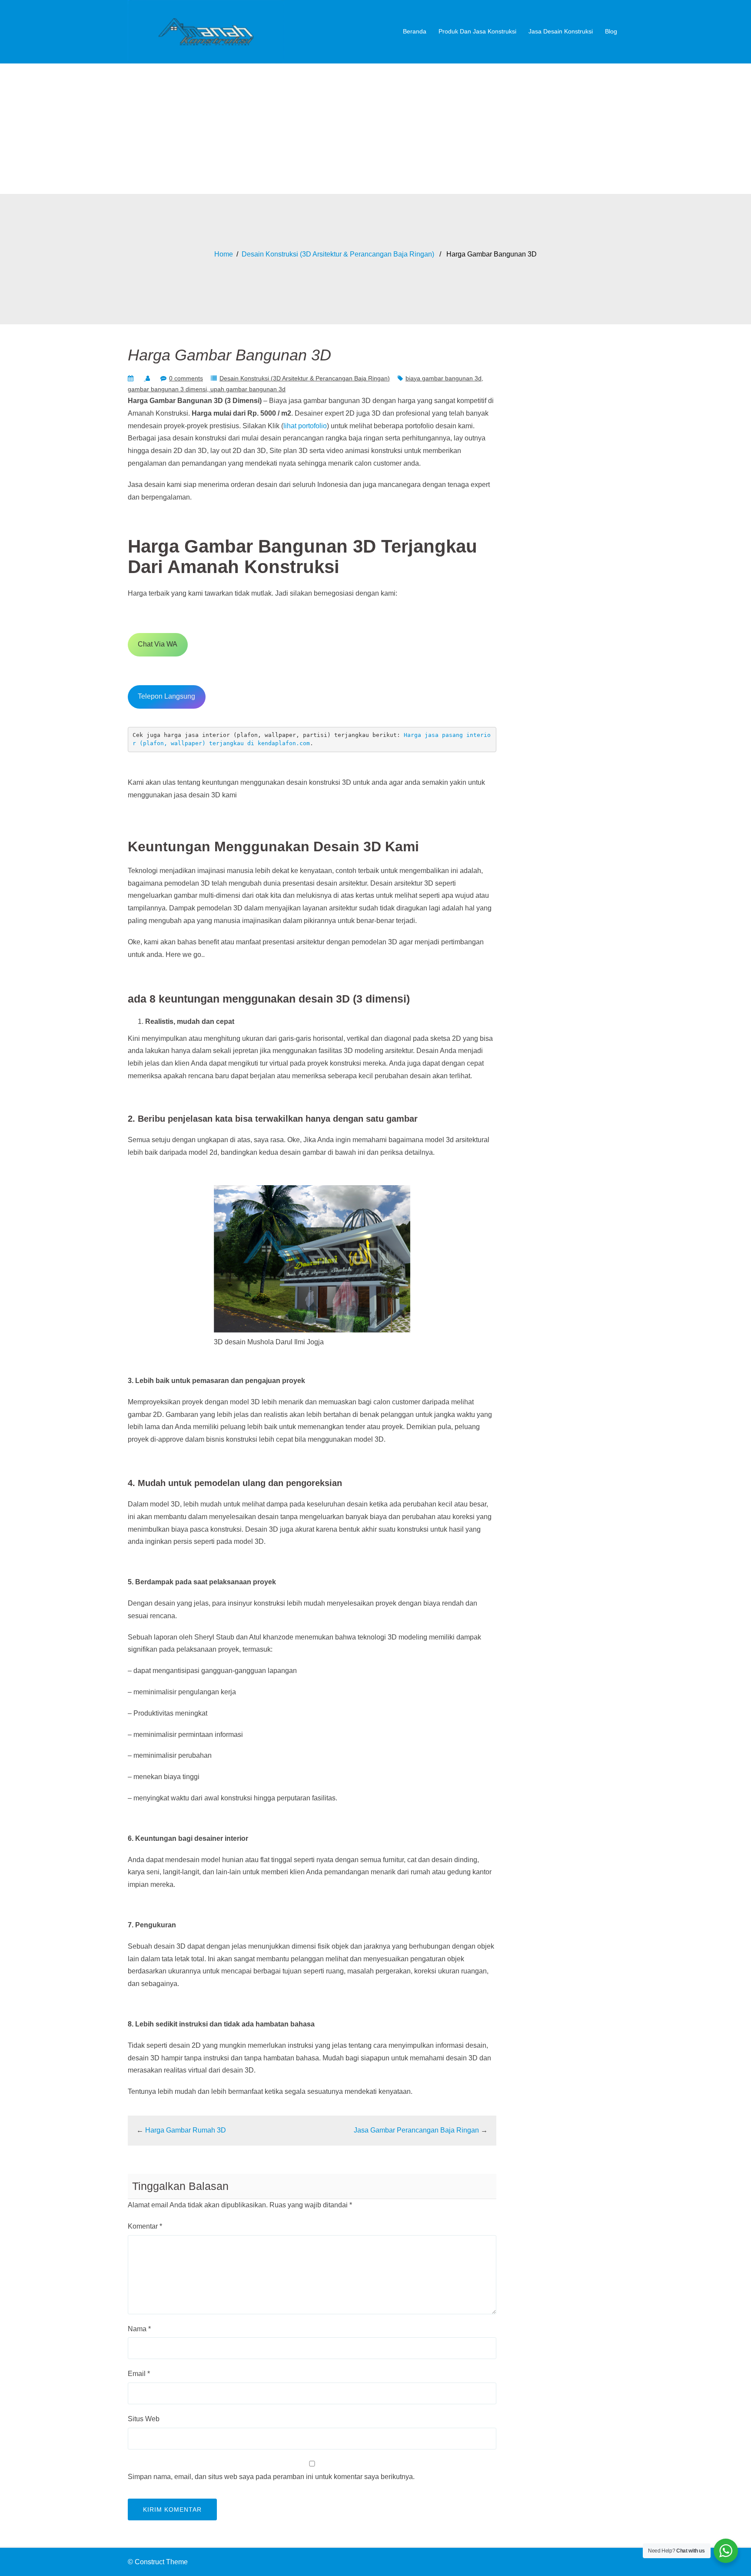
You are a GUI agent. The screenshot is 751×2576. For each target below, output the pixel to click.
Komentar (145, 2226)
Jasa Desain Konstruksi (561, 31)
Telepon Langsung (166, 696)
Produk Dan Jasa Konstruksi (477, 31)
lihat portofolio (305, 426)
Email (139, 2374)
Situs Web (144, 2419)
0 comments (186, 378)
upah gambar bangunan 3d (248, 389)
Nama (139, 2329)
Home (224, 254)
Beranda (415, 31)
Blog (611, 31)
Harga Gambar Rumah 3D (186, 2130)
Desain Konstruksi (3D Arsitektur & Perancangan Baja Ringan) (338, 254)
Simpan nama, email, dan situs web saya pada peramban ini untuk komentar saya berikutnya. (271, 2477)
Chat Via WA (158, 644)
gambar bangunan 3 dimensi (167, 389)
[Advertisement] (375, 129)
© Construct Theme (158, 2562)
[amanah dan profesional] (206, 31)
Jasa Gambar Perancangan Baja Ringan (416, 2130)
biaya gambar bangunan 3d (444, 378)
